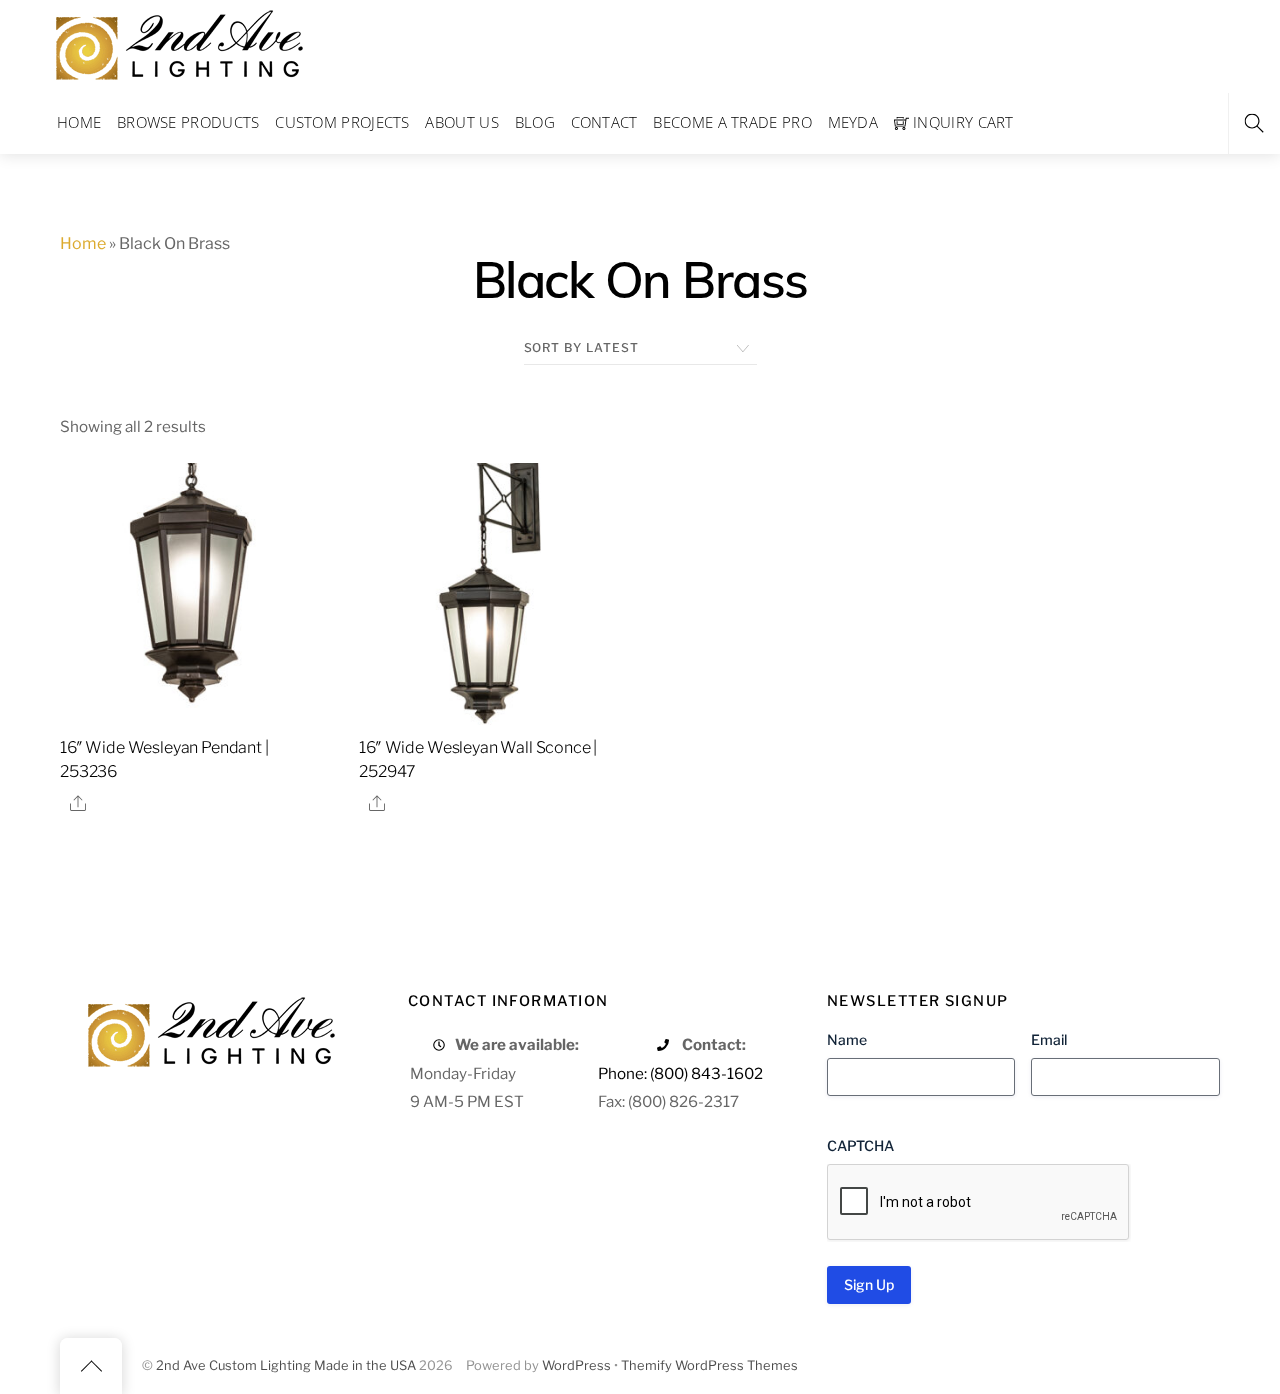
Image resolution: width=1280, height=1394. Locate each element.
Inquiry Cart (961, 122)
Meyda (853, 122)
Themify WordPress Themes (709, 1365)
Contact (604, 122)
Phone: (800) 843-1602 (680, 1073)
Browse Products (188, 122)
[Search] (1254, 123)
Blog (535, 122)
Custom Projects (342, 122)
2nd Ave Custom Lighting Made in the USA (286, 1365)
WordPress (576, 1365)
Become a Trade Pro (732, 122)
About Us (461, 122)
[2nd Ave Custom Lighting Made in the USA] (178, 42)
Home (79, 122)
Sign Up (869, 1284)
